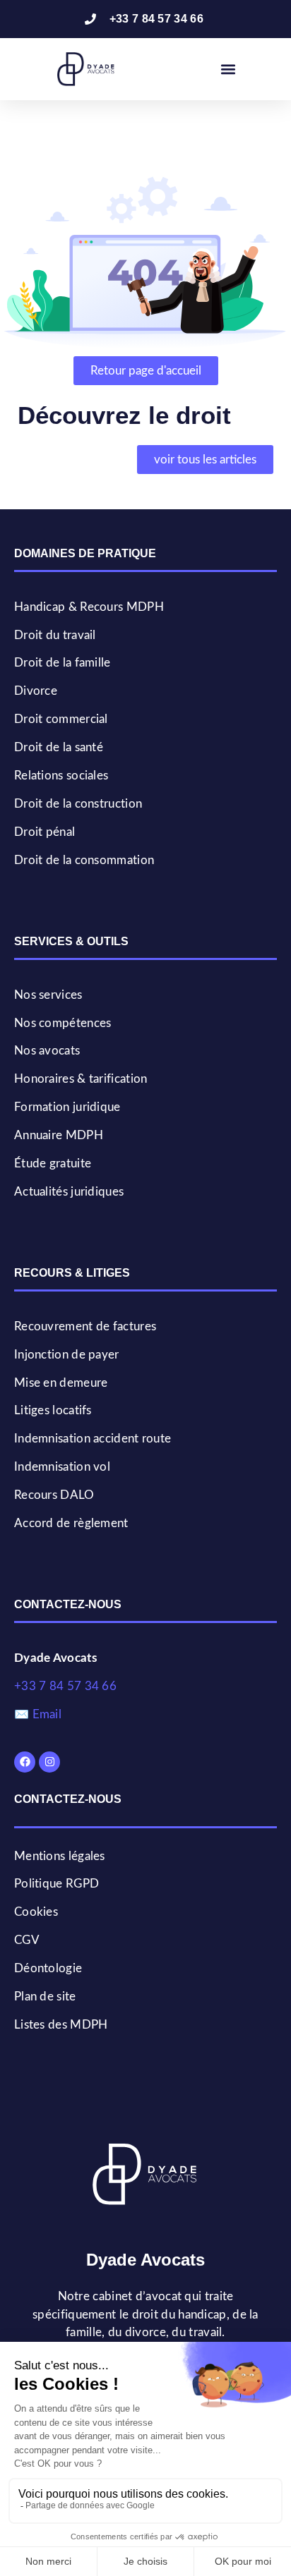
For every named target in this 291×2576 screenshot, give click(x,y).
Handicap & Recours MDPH (89, 607)
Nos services (48, 995)
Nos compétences (63, 1023)
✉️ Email (38, 1714)
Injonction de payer (67, 1355)
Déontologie (48, 1968)
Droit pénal (44, 832)
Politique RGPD (57, 1884)
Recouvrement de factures (85, 1326)
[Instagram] (49, 1762)
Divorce (36, 691)
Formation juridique (67, 1107)
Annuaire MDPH (59, 1135)
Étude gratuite (53, 1164)
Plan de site (45, 1997)
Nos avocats (47, 1051)
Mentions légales (60, 1856)
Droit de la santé (59, 747)
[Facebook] (25, 1762)
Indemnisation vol (62, 1467)
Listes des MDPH (61, 2025)
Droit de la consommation (84, 860)
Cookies (36, 1912)
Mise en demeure (61, 1383)
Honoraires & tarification (81, 1079)
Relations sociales (61, 776)
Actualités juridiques (69, 1192)
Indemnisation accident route (93, 1439)
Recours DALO (54, 1495)
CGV (27, 1940)
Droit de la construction (78, 804)
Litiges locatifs (53, 1410)
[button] (228, 69)
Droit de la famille (63, 663)
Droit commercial (61, 719)
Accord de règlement (71, 1523)
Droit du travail (55, 635)
